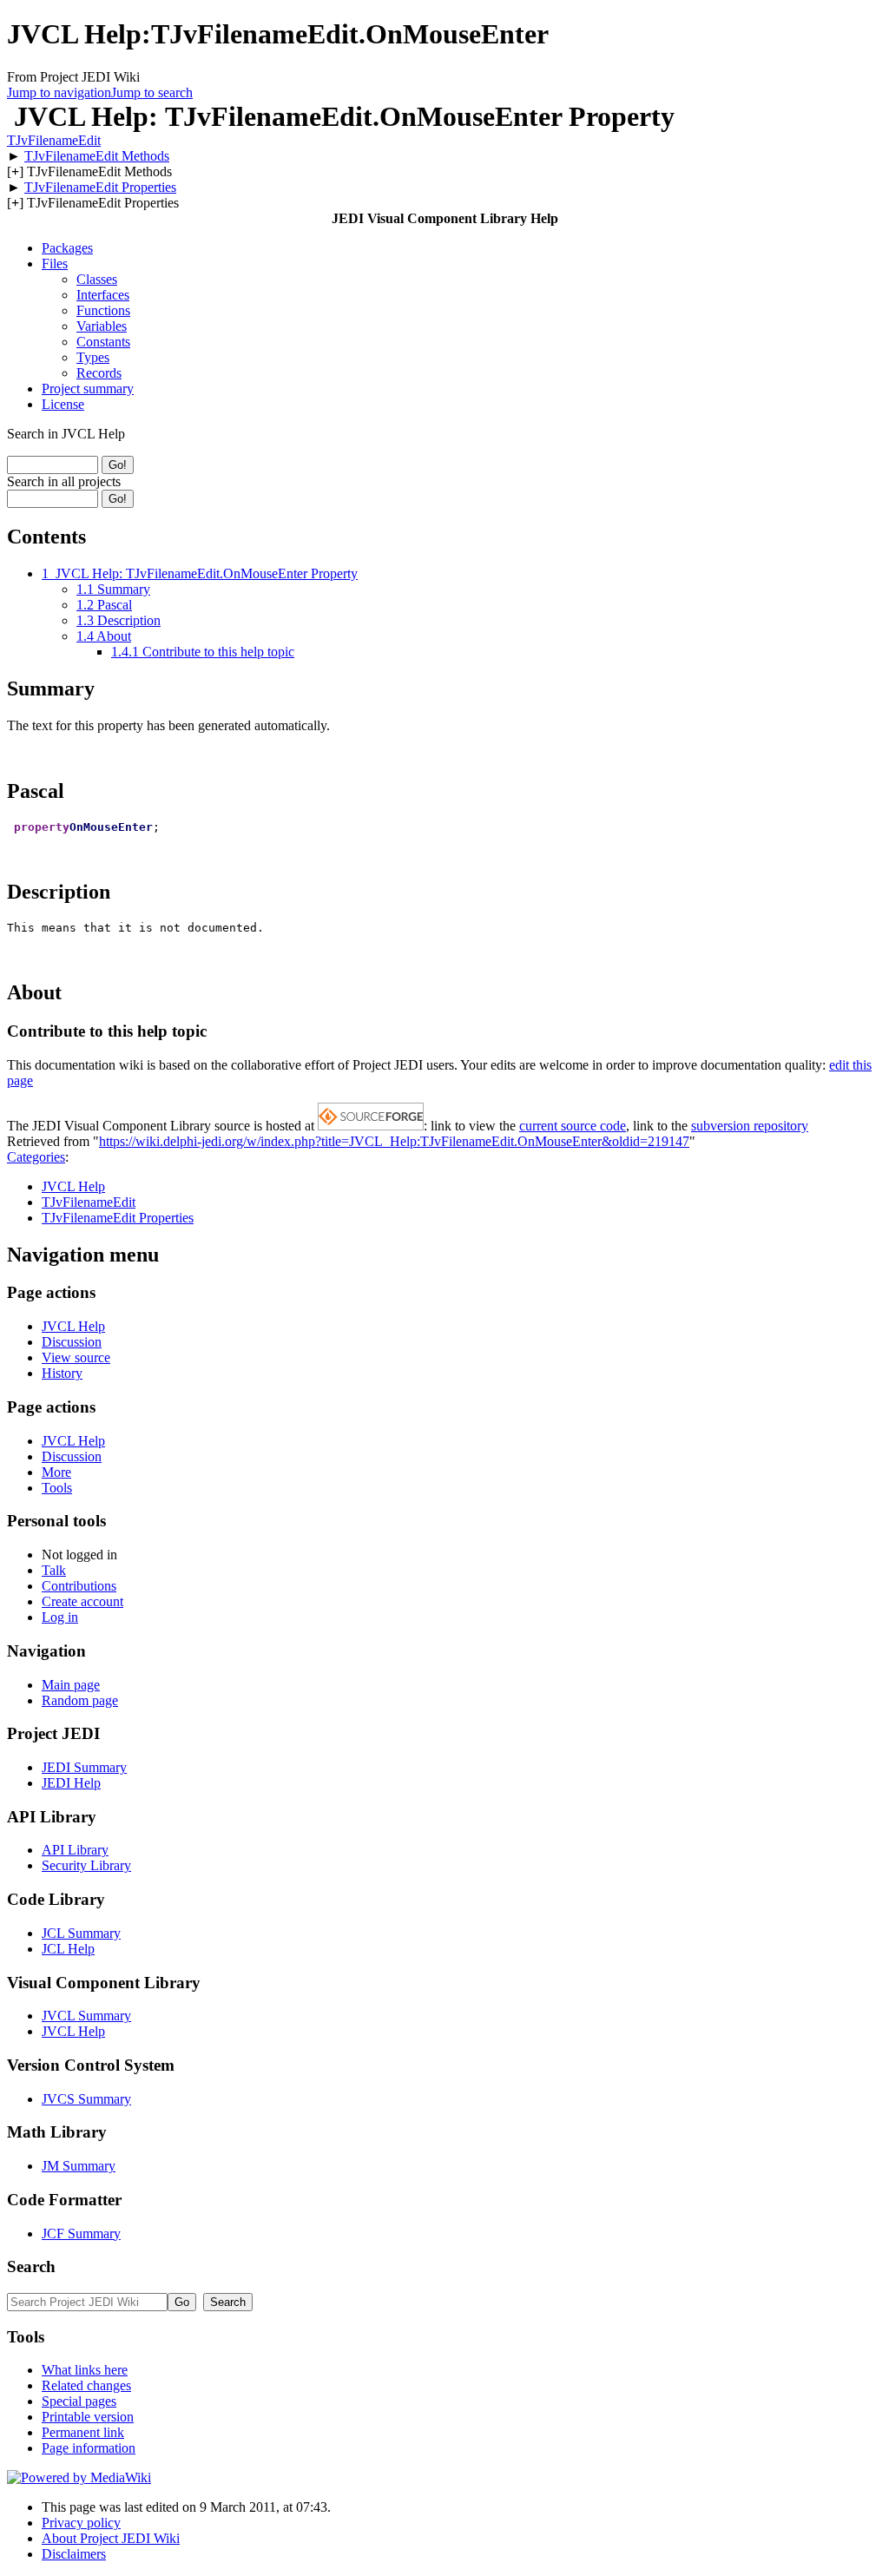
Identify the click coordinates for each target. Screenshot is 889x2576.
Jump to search (152, 92)
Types (93, 357)
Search (31, 2266)
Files (55, 264)
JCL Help (68, 1949)
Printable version (88, 2417)
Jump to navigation (59, 92)
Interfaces (103, 295)
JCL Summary (81, 1933)
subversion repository (750, 1126)
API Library (75, 1850)
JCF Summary (81, 2233)
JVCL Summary (86, 2016)
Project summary (88, 389)
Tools (57, 1488)
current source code (573, 1126)
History (62, 1373)
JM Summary (79, 2166)
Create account (82, 1601)
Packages (67, 248)
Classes (97, 279)
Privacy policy (81, 2523)
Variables (102, 326)
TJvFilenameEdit (54, 140)
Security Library (86, 1865)
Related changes (86, 2385)
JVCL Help (73, 1186)
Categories (36, 1157)
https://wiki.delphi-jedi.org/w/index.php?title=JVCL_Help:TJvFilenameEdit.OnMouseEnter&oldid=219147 (394, 1141)
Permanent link (83, 2432)
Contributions (79, 1586)
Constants (103, 342)
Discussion (72, 1342)
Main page (71, 1685)
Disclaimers (74, 2554)
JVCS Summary (86, 2099)
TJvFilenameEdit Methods (97, 156)
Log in (60, 1617)
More (56, 1472)
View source (76, 1357)
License (63, 404)
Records (99, 373)
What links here (85, 2370)
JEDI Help (71, 1783)
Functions (103, 310)
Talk (54, 1570)
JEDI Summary (84, 1767)
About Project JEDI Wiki (111, 2538)
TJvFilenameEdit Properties (100, 187)
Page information (89, 2448)
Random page (80, 1700)
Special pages (79, 2401)
